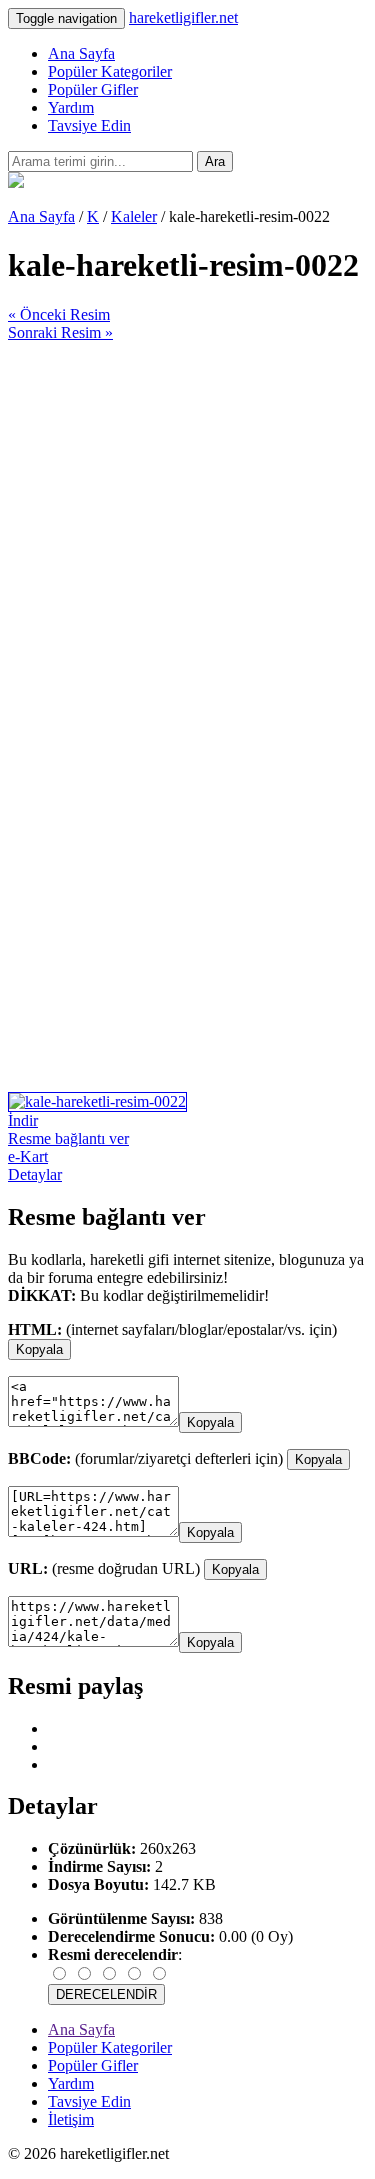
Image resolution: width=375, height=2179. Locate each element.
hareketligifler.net (183, 17)
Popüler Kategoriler (110, 71)
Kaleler (134, 216)
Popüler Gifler (93, 89)
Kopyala (39, 1349)
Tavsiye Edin (89, 125)
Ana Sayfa (81, 53)
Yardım (71, 107)
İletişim (71, 2119)
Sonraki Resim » (60, 332)
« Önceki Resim (59, 314)
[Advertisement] (187, 529)
